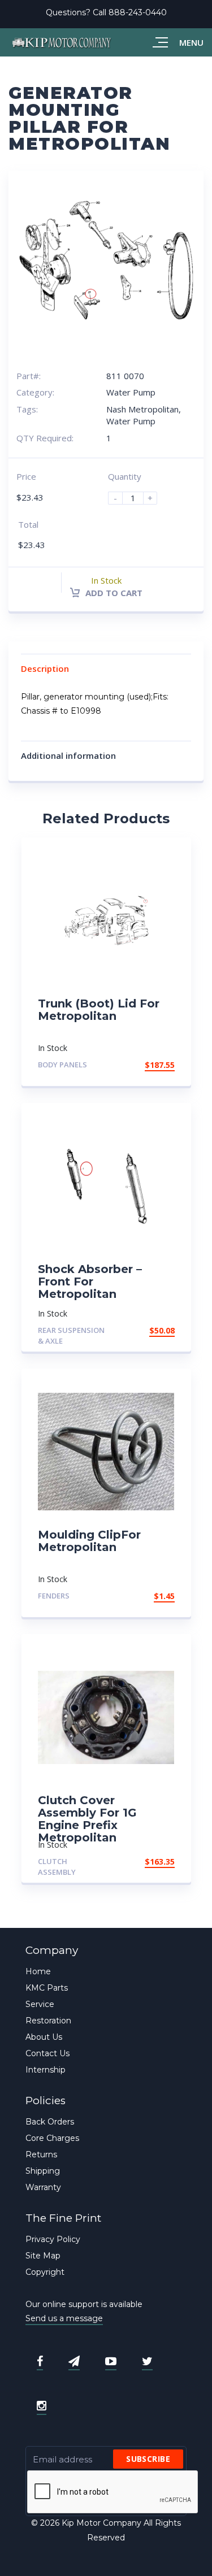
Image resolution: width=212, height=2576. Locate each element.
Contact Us (47, 2053)
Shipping (43, 2171)
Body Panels (62, 1065)
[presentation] (113, 2492)
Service (40, 2004)
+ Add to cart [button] (144, 1065)
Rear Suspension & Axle (71, 1335)
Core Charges (52, 2138)
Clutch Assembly (57, 1867)
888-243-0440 (138, 12)
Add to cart (113, 593)
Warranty (43, 2187)
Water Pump (131, 392)
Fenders (54, 1596)
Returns (41, 2154)
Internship (46, 2070)
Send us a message (64, 2318)
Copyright (45, 2272)
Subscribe (148, 2459)
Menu (191, 42)
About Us (44, 2037)
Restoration (48, 2021)
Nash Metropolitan (142, 409)
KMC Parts (47, 1988)
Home (38, 1971)
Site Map (43, 2256)
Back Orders (50, 2122)
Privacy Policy (53, 2239)
